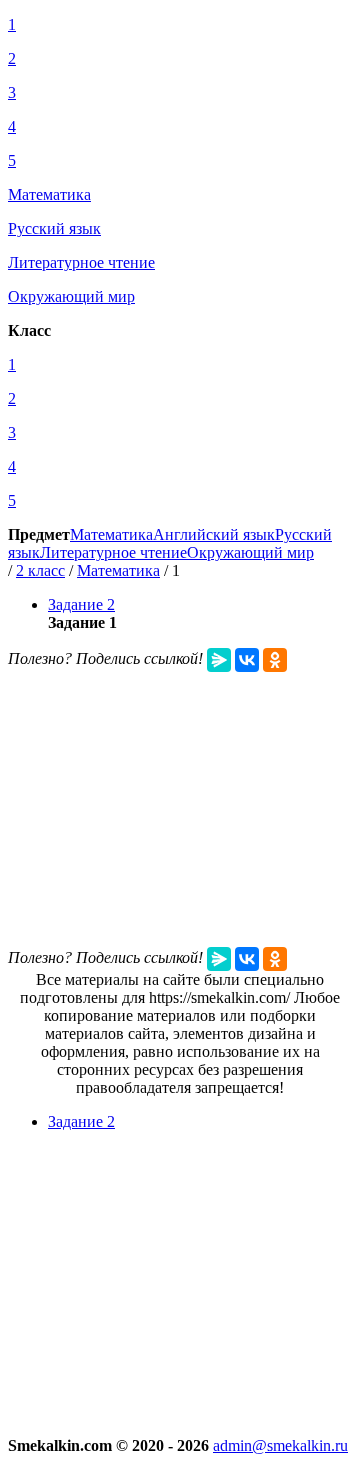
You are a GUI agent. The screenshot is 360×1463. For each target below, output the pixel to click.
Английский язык (214, 534)
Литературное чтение (113, 552)
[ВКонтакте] (247, 660)
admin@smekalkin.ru (280, 1445)
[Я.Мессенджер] (219, 660)
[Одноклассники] (275, 660)
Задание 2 (81, 604)
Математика (111, 534)
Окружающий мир (250, 552)
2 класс (40, 570)
